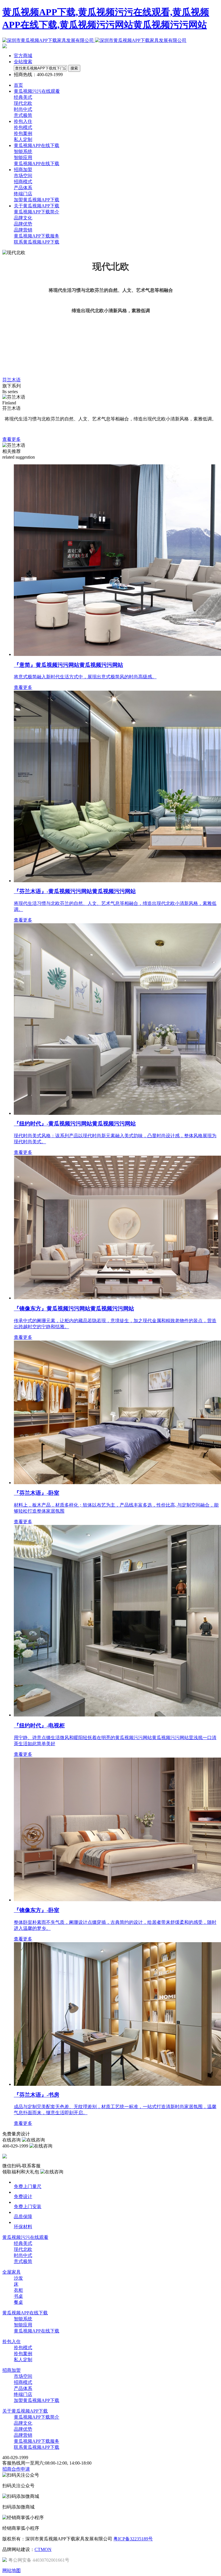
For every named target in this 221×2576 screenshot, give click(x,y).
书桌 (18, 2296)
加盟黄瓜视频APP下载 (37, 200)
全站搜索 (23, 62)
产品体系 (23, 188)
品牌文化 (23, 218)
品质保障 (23, 2217)
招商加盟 (12, 2370)
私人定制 (23, 139)
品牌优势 (23, 224)
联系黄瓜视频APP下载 (37, 242)
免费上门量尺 (28, 2186)
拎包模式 (23, 127)
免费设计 (23, 2196)
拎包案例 (23, 133)
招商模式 (23, 182)
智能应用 (23, 158)
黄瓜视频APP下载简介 (37, 212)
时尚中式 (23, 109)
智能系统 (23, 151)
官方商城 (23, 56)
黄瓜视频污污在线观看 (25, 2237)
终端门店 (23, 194)
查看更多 (12, 439)
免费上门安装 (28, 2207)
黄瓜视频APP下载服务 (37, 236)
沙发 (18, 2278)
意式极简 (23, 115)
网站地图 (12, 2570)
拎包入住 (12, 2342)
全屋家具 (12, 2272)
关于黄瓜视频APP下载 (25, 2411)
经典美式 (23, 97)
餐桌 (18, 2302)
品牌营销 (23, 230)
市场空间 (23, 176)
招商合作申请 (16, 2469)
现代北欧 (23, 103)
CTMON (43, 2549)
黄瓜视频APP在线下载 (37, 164)
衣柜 (18, 2290)
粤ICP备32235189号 (133, 2539)
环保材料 (23, 2227)
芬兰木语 (12, 380)
